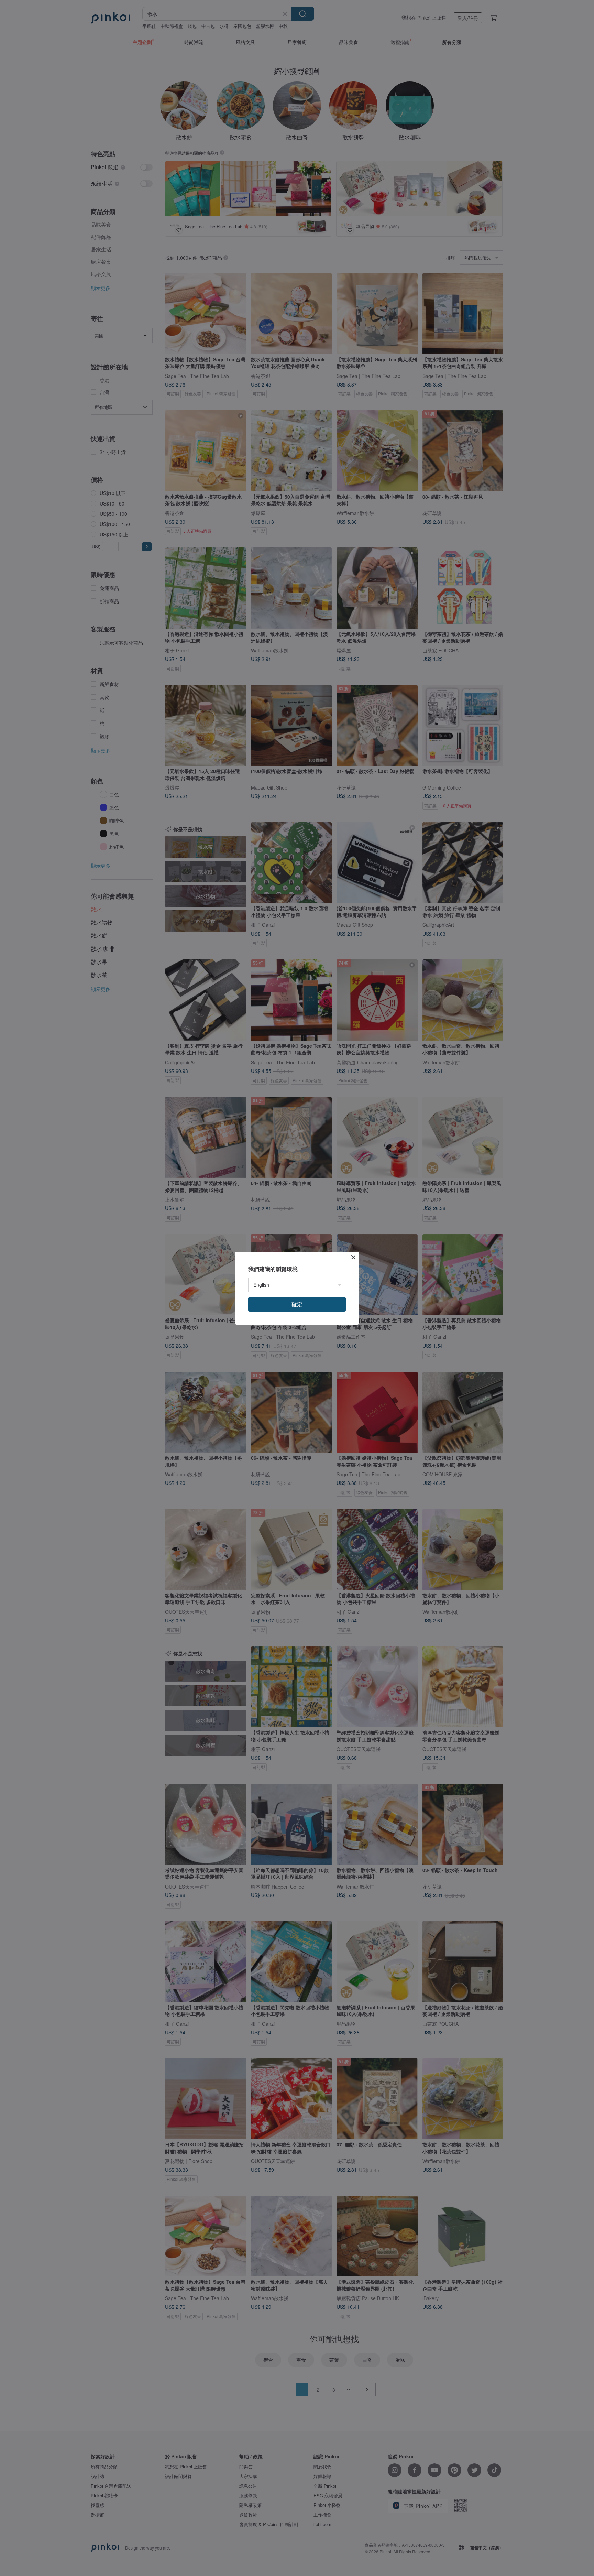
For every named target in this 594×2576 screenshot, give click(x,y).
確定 (297, 1304)
